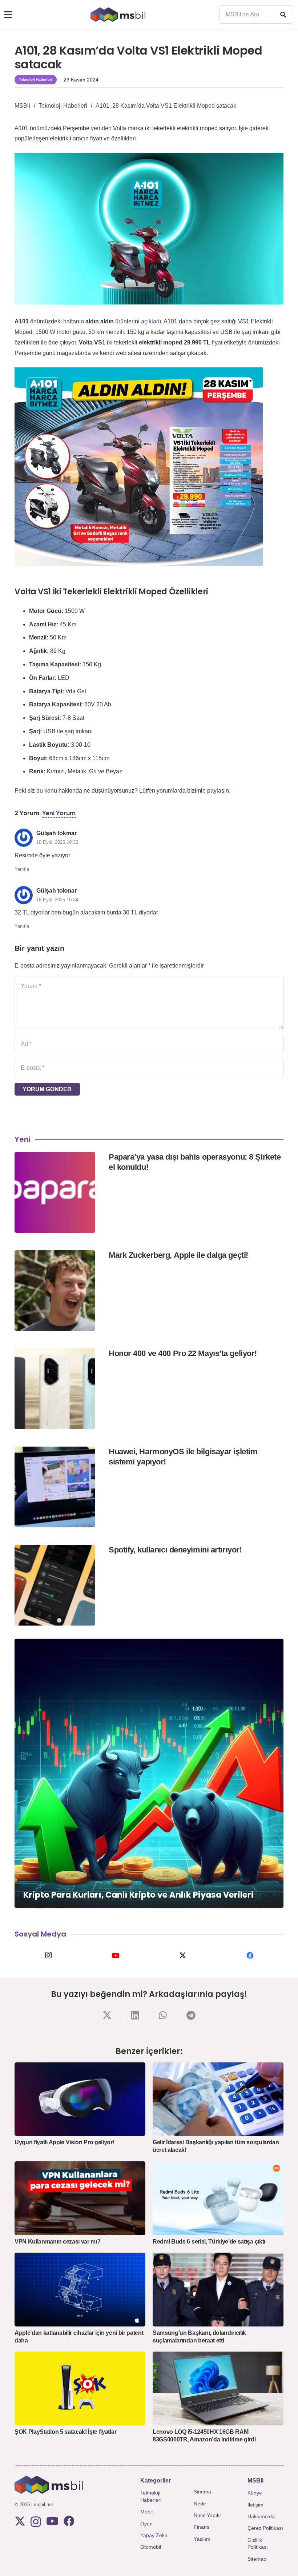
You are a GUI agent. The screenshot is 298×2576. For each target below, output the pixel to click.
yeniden (101, 128)
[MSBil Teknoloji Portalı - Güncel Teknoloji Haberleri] (118, 15)
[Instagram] (48, 1955)
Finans (202, 2527)
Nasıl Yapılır (208, 2515)
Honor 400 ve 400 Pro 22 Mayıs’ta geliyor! (183, 1353)
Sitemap (257, 2559)
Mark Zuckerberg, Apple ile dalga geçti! (178, 1255)
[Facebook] (250, 1955)
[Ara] (283, 15)
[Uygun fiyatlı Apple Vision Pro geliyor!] (80, 2099)
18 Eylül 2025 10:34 (57, 900)
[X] (183, 1955)
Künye (255, 2493)
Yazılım (202, 2539)
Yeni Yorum (59, 813)
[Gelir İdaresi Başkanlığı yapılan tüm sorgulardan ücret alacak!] (218, 2099)
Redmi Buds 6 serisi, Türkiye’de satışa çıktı (209, 2242)
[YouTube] (115, 1955)
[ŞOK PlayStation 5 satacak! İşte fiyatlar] (80, 2388)
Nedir (200, 2504)
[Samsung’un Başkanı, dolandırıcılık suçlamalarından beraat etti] (218, 2290)
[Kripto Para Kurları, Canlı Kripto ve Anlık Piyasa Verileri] (149, 1773)
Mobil (146, 2512)
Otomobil (151, 2547)
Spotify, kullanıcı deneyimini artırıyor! (175, 1550)
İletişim (255, 2505)
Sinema (202, 2492)
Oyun (146, 2524)
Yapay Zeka (154, 2535)
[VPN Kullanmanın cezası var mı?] (80, 2198)
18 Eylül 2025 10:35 (57, 842)
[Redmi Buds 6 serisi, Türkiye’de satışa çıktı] (218, 2198)
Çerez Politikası (265, 2528)
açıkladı (151, 321)
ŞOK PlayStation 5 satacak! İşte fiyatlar (65, 2432)
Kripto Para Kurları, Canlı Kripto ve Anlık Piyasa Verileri (138, 1895)
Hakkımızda (261, 2516)
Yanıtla (22, 869)
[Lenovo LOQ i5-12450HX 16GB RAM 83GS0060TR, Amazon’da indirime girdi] (218, 2388)
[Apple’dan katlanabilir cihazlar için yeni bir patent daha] (80, 2290)
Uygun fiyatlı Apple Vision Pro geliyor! (65, 2142)
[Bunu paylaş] (107, 2015)
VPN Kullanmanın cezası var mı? (57, 2242)
